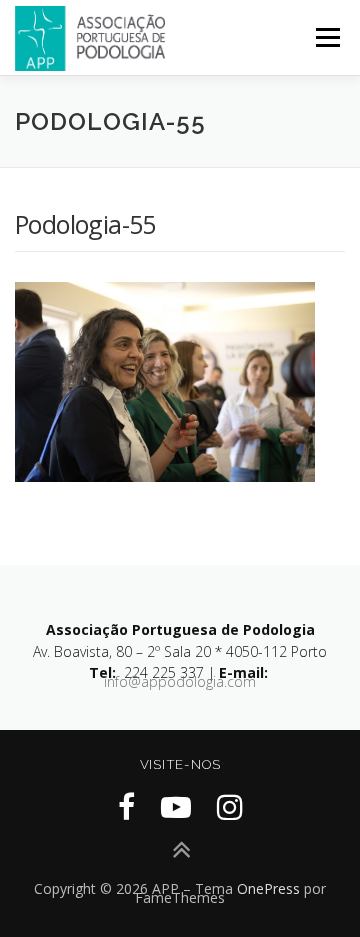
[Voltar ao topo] (180, 850)
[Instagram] (230, 806)
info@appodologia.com (180, 681)
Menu (326, 37)
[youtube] (176, 806)
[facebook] (126, 806)
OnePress (268, 888)
